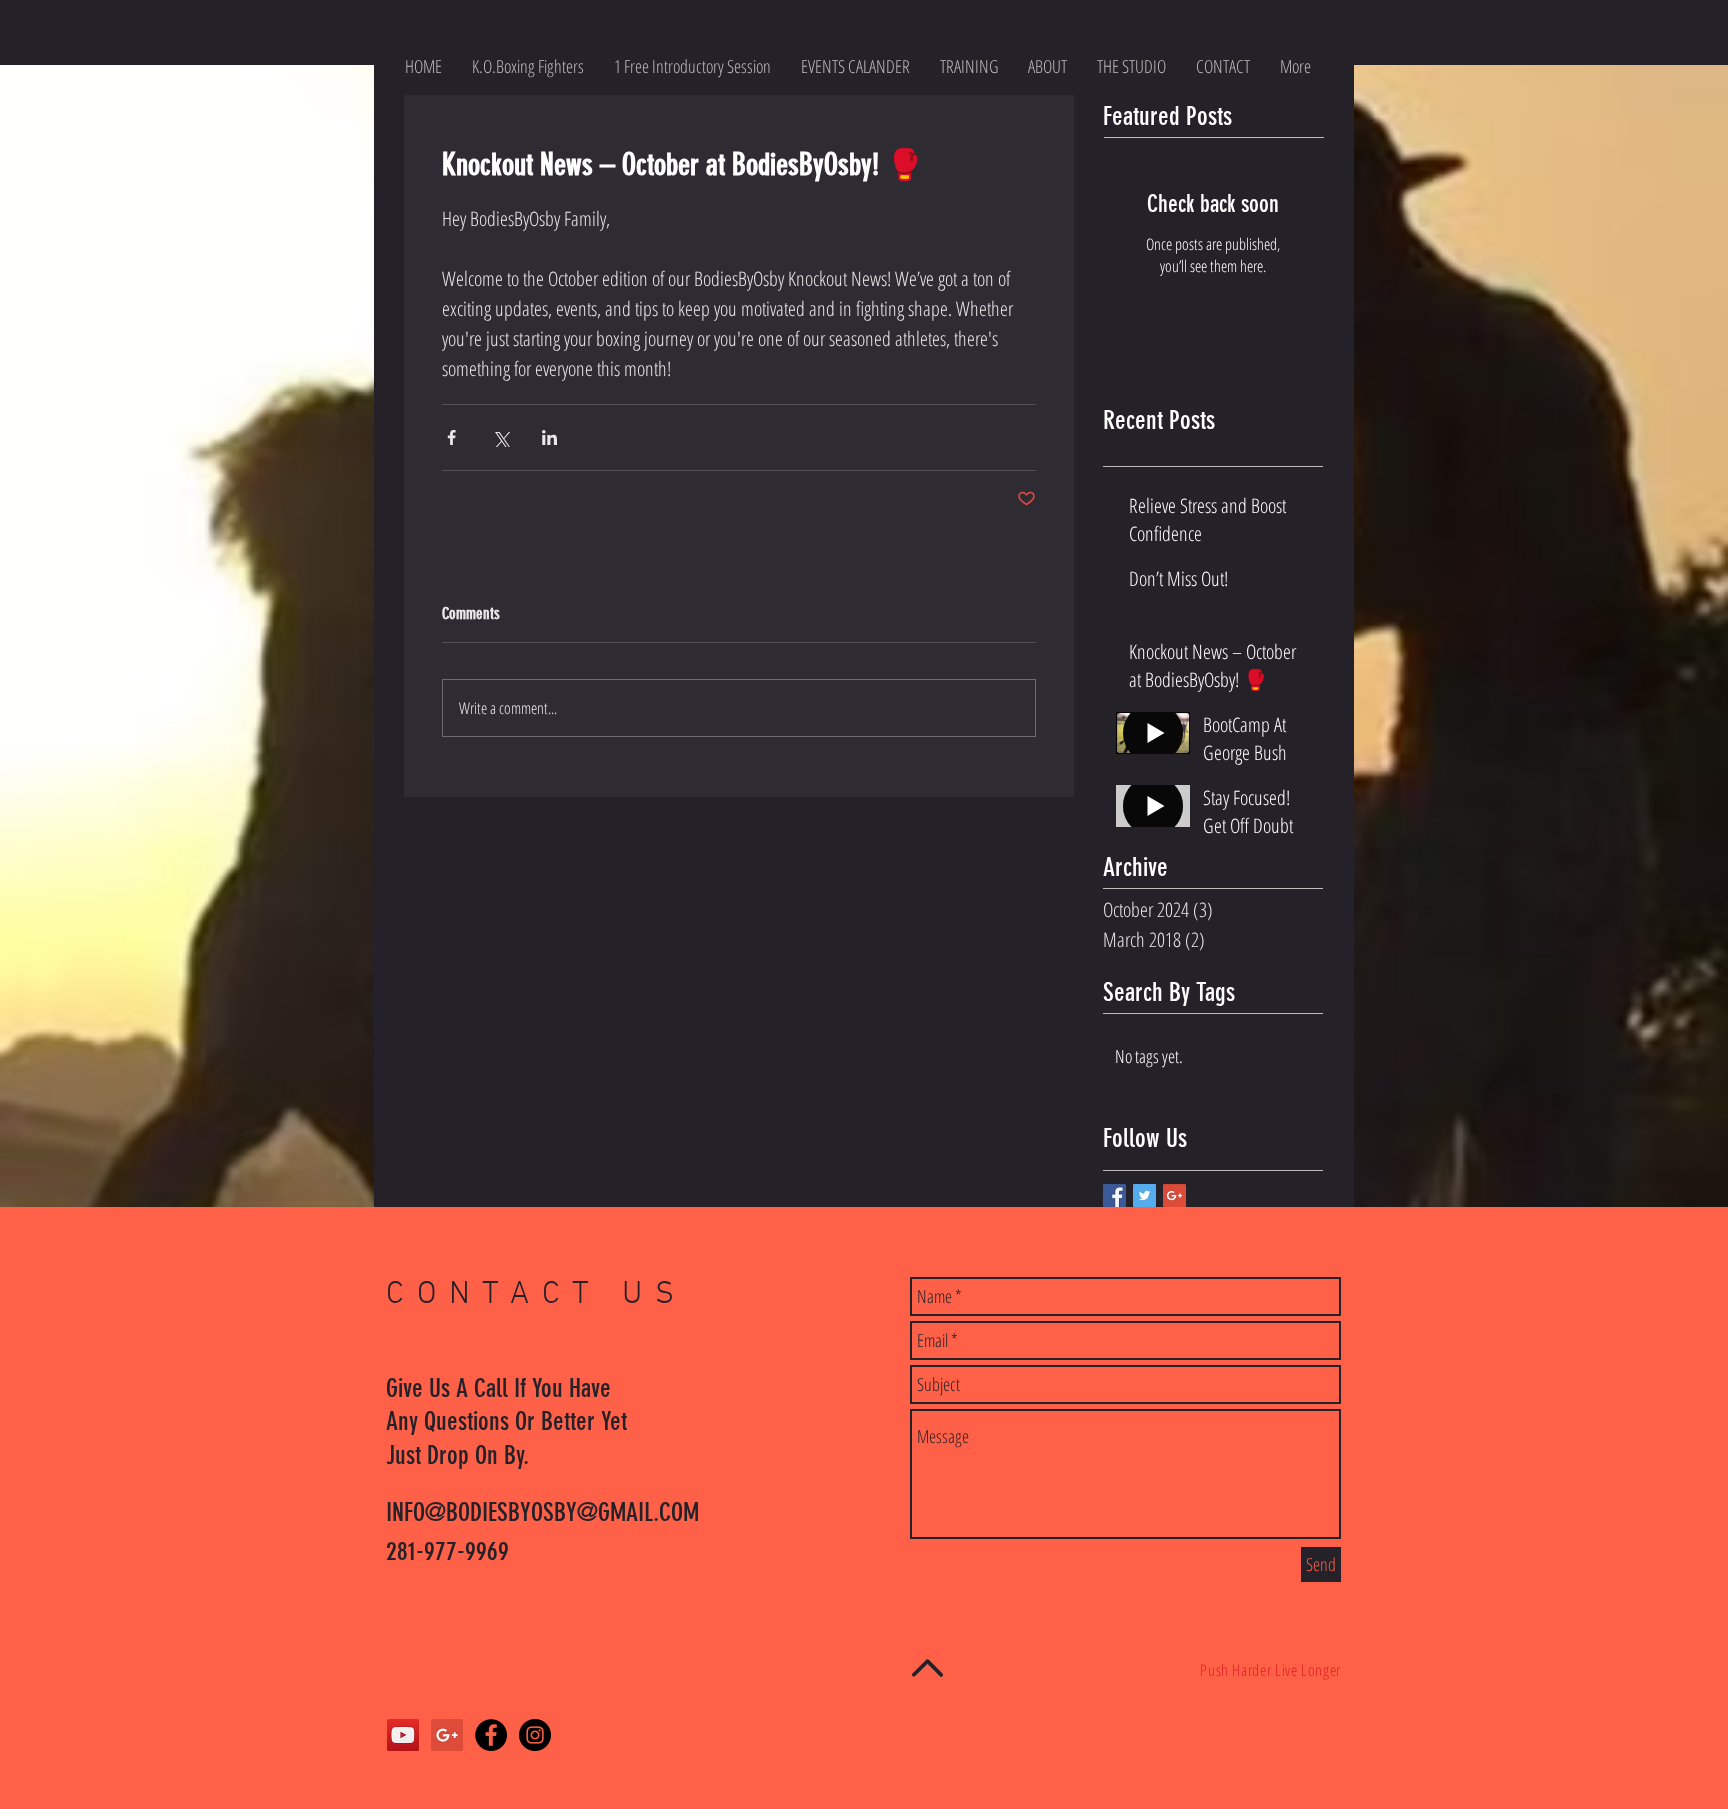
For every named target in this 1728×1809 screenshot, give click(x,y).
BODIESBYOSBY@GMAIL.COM (572, 1512)
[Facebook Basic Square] (1114, 1195)
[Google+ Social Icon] (447, 1735)
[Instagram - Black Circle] (535, 1735)
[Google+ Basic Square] (1174, 1195)
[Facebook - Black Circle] (491, 1735)
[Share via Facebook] (451, 437)
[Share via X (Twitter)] (500, 437)
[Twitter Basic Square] (1144, 1195)
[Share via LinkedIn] (549, 437)
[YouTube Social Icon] (403, 1735)
